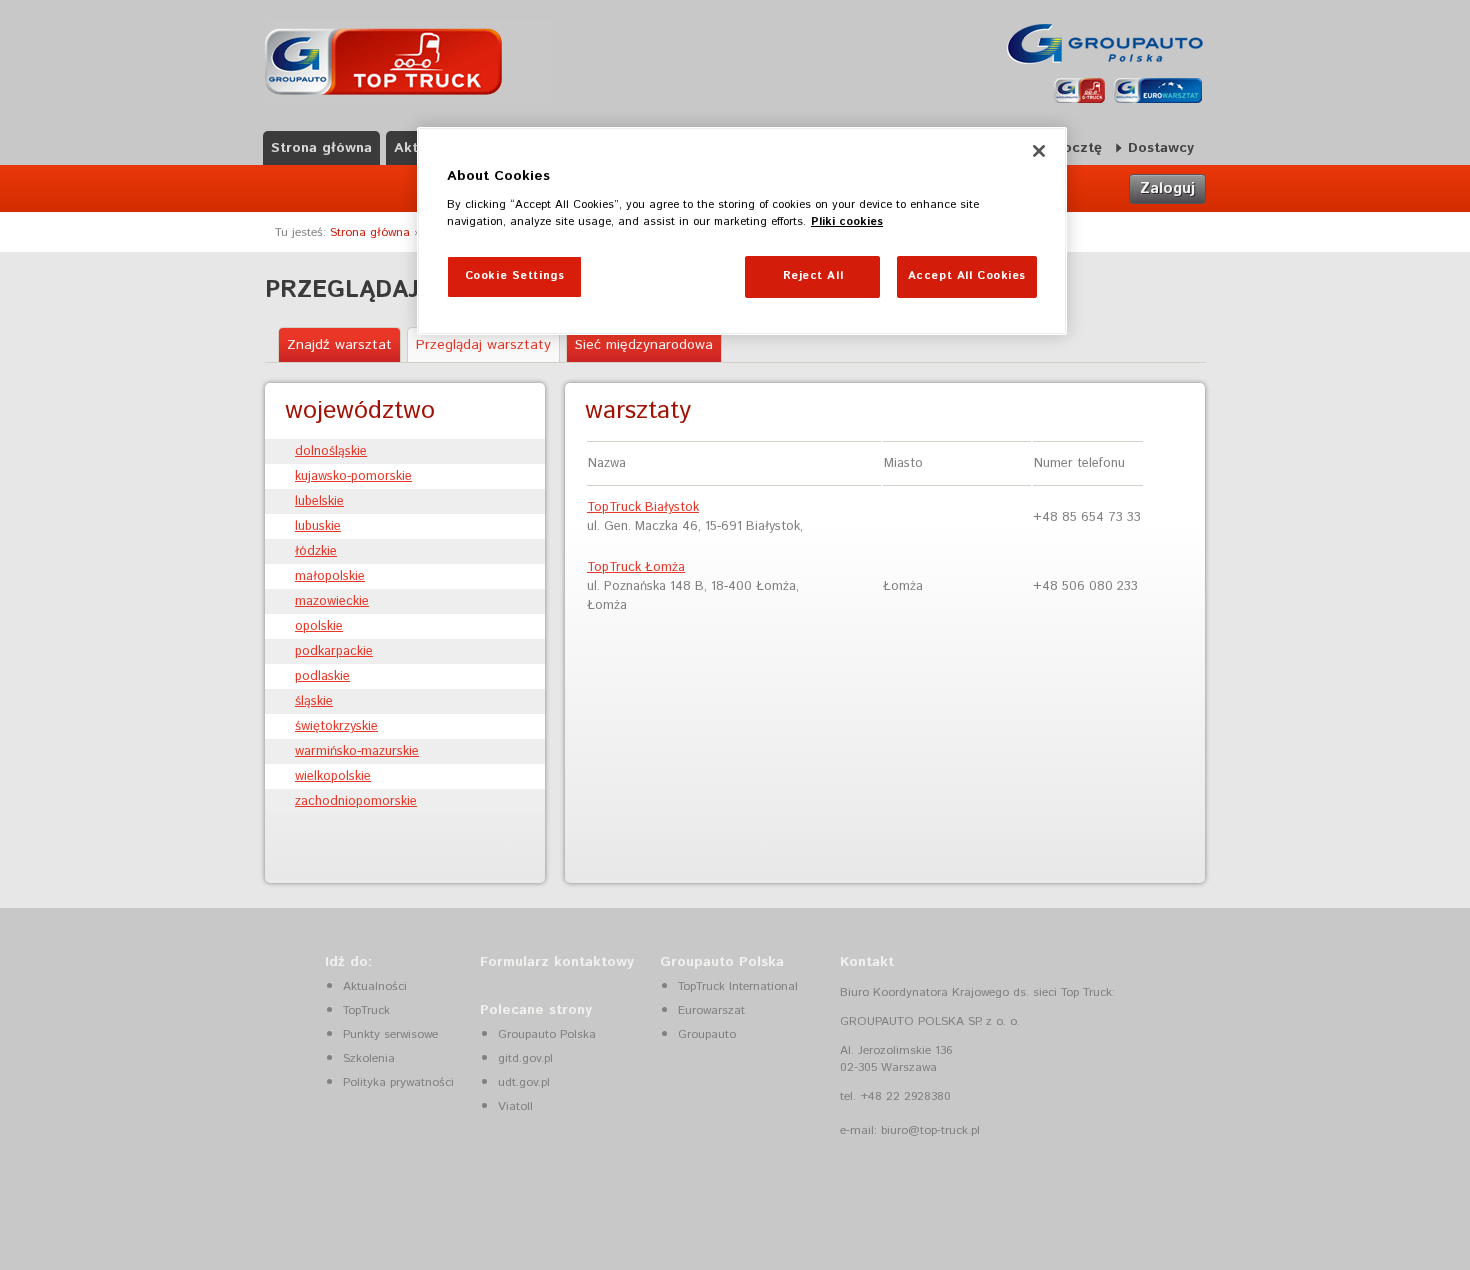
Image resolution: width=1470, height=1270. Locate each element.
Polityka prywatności (398, 1082)
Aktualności (375, 986)
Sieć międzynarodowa (644, 345)
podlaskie (322, 676)
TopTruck (366, 1010)
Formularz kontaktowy (557, 962)
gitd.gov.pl (525, 1058)
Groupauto (707, 1034)
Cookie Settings (515, 276)
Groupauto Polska (547, 1034)
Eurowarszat (711, 1010)
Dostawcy (1161, 148)
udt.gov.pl (524, 1082)
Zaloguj (1167, 188)
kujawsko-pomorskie (353, 476)
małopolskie (330, 576)
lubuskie (318, 526)
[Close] (1039, 151)
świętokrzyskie (336, 726)
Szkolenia (369, 1058)
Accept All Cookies (967, 276)
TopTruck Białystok (643, 507)
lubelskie (319, 501)
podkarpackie (334, 651)
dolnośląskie (331, 451)
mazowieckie (332, 601)
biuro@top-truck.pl (930, 1130)
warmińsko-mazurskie (357, 751)
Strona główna (321, 148)
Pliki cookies (847, 222)
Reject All (813, 276)
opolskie (319, 626)
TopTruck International (738, 986)
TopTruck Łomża (636, 567)
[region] (742, 231)
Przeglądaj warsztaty (483, 345)
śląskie (314, 701)
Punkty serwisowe (390, 1034)
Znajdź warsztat (339, 345)
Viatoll (515, 1106)
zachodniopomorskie (356, 801)
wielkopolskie (333, 776)
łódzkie (316, 551)
